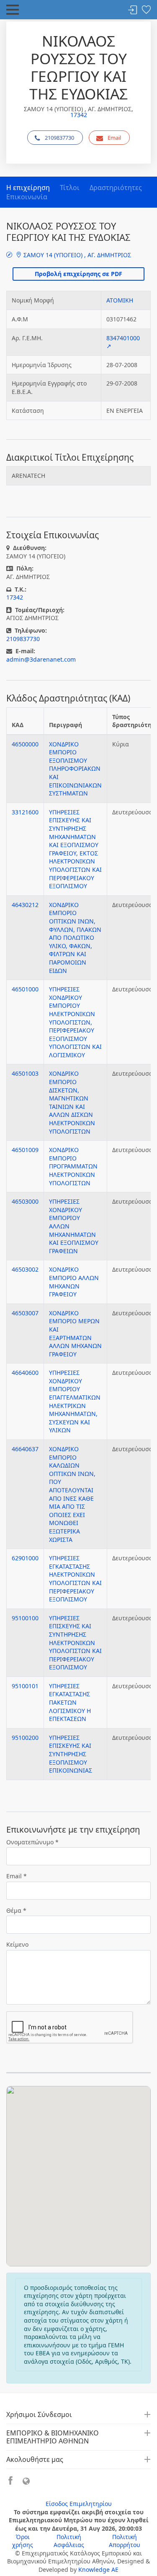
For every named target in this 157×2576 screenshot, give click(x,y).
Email (114, 138)
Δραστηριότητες (116, 188)
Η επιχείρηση (28, 188)
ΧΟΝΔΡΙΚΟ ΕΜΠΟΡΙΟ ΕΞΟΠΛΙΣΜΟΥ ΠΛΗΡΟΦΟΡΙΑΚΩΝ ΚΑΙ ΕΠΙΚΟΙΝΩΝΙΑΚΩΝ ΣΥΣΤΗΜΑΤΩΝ (75, 769)
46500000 (25, 744)
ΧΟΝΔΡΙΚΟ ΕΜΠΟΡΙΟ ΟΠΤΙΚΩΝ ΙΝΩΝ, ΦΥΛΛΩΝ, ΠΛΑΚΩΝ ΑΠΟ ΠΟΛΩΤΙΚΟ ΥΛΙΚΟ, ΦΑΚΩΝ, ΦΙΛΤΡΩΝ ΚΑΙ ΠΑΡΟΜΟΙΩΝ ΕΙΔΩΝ (75, 938)
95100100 (25, 1618)
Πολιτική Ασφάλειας (69, 2541)
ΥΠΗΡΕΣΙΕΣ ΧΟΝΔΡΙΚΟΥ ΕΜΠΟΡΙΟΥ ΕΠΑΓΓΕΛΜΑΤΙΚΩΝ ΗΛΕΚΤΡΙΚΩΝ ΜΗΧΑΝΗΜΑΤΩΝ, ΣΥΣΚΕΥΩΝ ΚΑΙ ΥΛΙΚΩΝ (75, 1401)
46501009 (25, 1150)
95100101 (25, 1686)
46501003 (25, 1073)
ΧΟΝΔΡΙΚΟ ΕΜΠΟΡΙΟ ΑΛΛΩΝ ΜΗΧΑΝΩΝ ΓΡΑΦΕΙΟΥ (74, 1282)
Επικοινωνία (27, 197)
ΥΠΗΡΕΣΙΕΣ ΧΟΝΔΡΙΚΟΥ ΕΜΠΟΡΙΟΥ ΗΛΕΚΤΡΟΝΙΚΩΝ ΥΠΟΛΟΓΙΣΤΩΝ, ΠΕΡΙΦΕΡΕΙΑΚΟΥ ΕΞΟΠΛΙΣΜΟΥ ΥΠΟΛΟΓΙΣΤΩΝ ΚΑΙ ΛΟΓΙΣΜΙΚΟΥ (75, 1022)
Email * (17, 1876)
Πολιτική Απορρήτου (125, 2541)
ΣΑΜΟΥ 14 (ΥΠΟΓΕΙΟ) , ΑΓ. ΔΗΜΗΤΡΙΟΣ (76, 255)
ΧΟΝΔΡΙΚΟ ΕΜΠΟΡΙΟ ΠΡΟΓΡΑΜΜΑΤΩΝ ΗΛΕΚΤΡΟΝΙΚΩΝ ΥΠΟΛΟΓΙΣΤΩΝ (73, 1166)
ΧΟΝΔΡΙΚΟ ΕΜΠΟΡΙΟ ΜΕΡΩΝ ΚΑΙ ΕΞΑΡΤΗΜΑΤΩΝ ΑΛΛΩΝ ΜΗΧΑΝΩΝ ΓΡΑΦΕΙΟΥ (75, 1334)
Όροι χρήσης (23, 2541)
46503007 (25, 1313)
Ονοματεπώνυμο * (32, 1842)
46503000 (25, 1201)
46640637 (25, 1449)
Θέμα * (16, 1910)
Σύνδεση (133, 10)
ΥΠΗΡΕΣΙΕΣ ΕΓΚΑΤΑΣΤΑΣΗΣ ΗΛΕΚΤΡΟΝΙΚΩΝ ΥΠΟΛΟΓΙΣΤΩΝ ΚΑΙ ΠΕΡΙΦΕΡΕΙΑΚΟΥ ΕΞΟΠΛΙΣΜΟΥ (75, 1579)
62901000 (25, 1558)
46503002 (25, 1269)
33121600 (25, 812)
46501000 (25, 989)
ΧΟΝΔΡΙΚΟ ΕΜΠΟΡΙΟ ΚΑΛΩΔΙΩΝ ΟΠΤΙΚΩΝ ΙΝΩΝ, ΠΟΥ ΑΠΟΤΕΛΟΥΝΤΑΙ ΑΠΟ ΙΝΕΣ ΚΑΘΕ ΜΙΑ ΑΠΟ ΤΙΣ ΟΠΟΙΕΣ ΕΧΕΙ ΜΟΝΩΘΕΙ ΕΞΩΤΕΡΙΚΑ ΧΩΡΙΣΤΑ (72, 1494)
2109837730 (59, 138)
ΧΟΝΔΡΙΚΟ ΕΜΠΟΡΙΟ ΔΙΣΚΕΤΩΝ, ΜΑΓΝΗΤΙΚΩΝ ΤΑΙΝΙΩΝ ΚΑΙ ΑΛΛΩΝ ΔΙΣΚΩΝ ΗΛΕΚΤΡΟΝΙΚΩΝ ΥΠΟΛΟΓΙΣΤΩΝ (72, 1102)
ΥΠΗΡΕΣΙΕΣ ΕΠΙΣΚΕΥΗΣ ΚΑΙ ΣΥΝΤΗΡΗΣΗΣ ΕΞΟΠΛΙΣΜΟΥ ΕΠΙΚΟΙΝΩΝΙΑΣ (71, 1754)
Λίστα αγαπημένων (146, 10)
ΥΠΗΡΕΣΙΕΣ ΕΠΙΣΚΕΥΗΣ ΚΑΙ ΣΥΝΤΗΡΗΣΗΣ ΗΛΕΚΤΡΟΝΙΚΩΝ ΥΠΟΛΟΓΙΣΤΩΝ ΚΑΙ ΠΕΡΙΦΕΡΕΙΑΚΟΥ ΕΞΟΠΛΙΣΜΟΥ (75, 1643)
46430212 (25, 905)
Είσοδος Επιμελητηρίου (79, 2504)
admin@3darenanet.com (41, 659)
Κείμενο (17, 1944)
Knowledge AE (98, 2569)
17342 (79, 115)
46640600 (25, 1373)
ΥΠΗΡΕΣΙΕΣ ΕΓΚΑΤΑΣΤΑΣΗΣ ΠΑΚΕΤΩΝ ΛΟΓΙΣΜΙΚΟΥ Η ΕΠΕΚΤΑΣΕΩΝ (70, 1702)
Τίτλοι (70, 188)
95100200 (25, 1738)
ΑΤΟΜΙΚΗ (120, 300)
